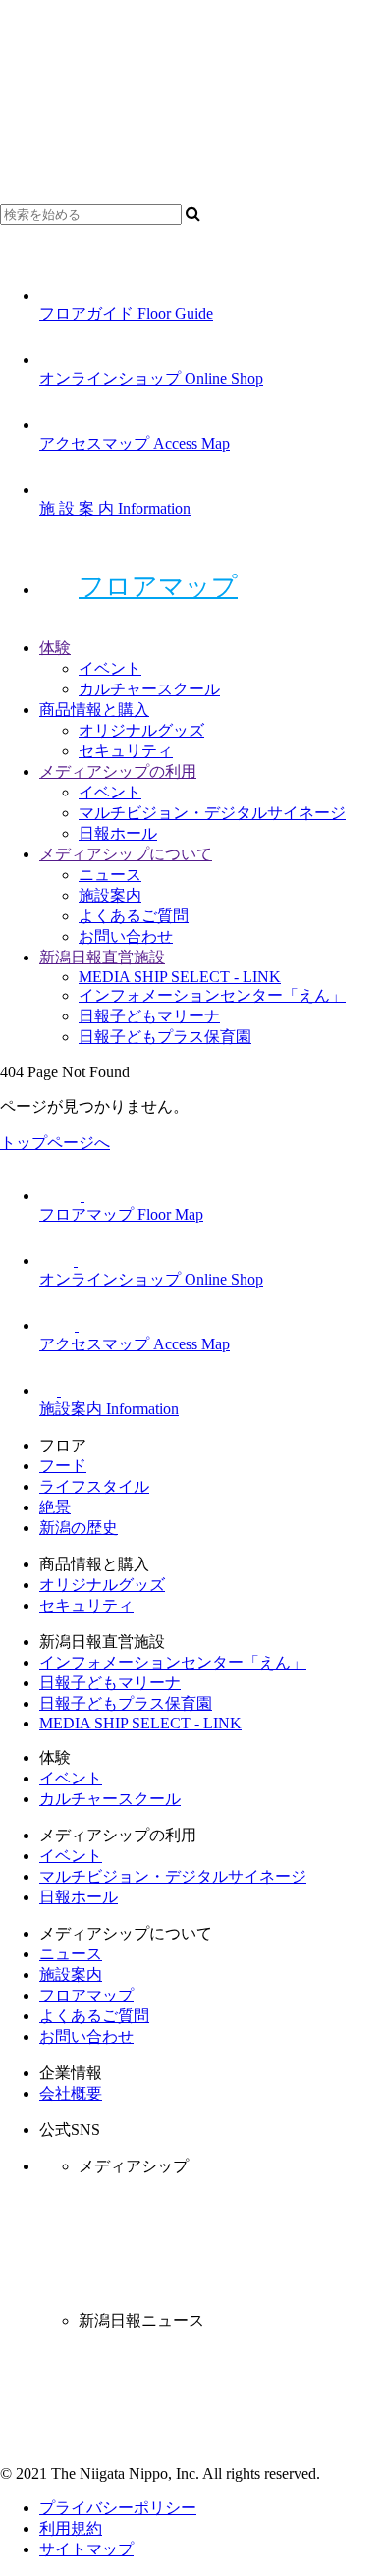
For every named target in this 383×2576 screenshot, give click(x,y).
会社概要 (71, 2093)
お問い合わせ (126, 936)
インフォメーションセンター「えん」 (212, 995)
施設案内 (110, 895)
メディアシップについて (126, 854)
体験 (55, 648)
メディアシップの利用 (118, 771)
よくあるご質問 (134, 916)
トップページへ (55, 1143)
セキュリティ (126, 751)
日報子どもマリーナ (149, 1016)
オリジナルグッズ (141, 730)
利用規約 (71, 2528)
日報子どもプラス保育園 (165, 1037)
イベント (110, 668)
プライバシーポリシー (118, 2508)
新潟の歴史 (79, 1528)
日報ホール (118, 833)
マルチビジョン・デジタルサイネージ (212, 813)
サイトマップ (86, 2549)
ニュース (110, 875)
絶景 (55, 1507)
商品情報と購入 (94, 710)
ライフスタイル (94, 1486)
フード (63, 1466)
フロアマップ (158, 587)
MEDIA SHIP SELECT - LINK (180, 977)
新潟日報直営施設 (102, 957)
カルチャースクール (149, 689)
